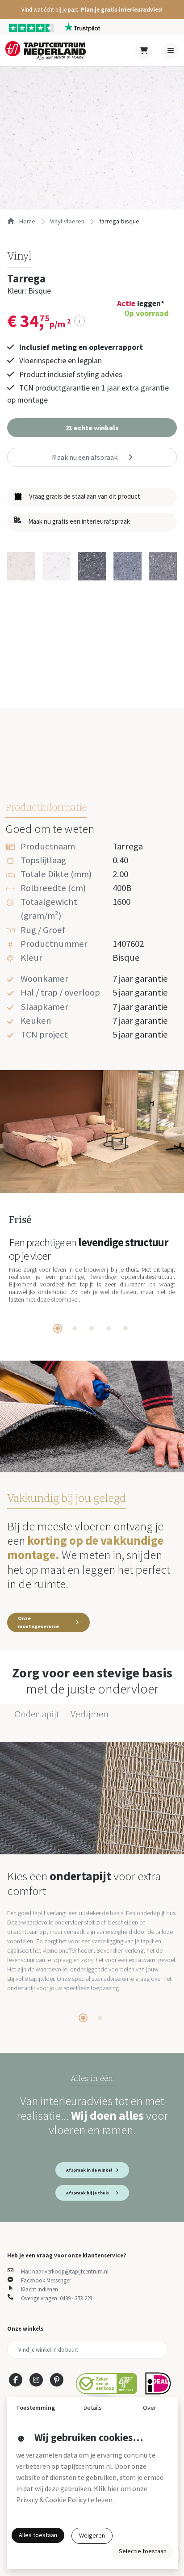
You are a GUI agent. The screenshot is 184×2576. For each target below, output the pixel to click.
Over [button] (150, 2408)
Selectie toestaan (143, 2551)
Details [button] (93, 2408)
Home (27, 221)
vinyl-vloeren (67, 221)
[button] (92, 10)
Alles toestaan (38, 2535)
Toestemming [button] (36, 2408)
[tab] (58, 1328)
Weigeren (92, 2535)
